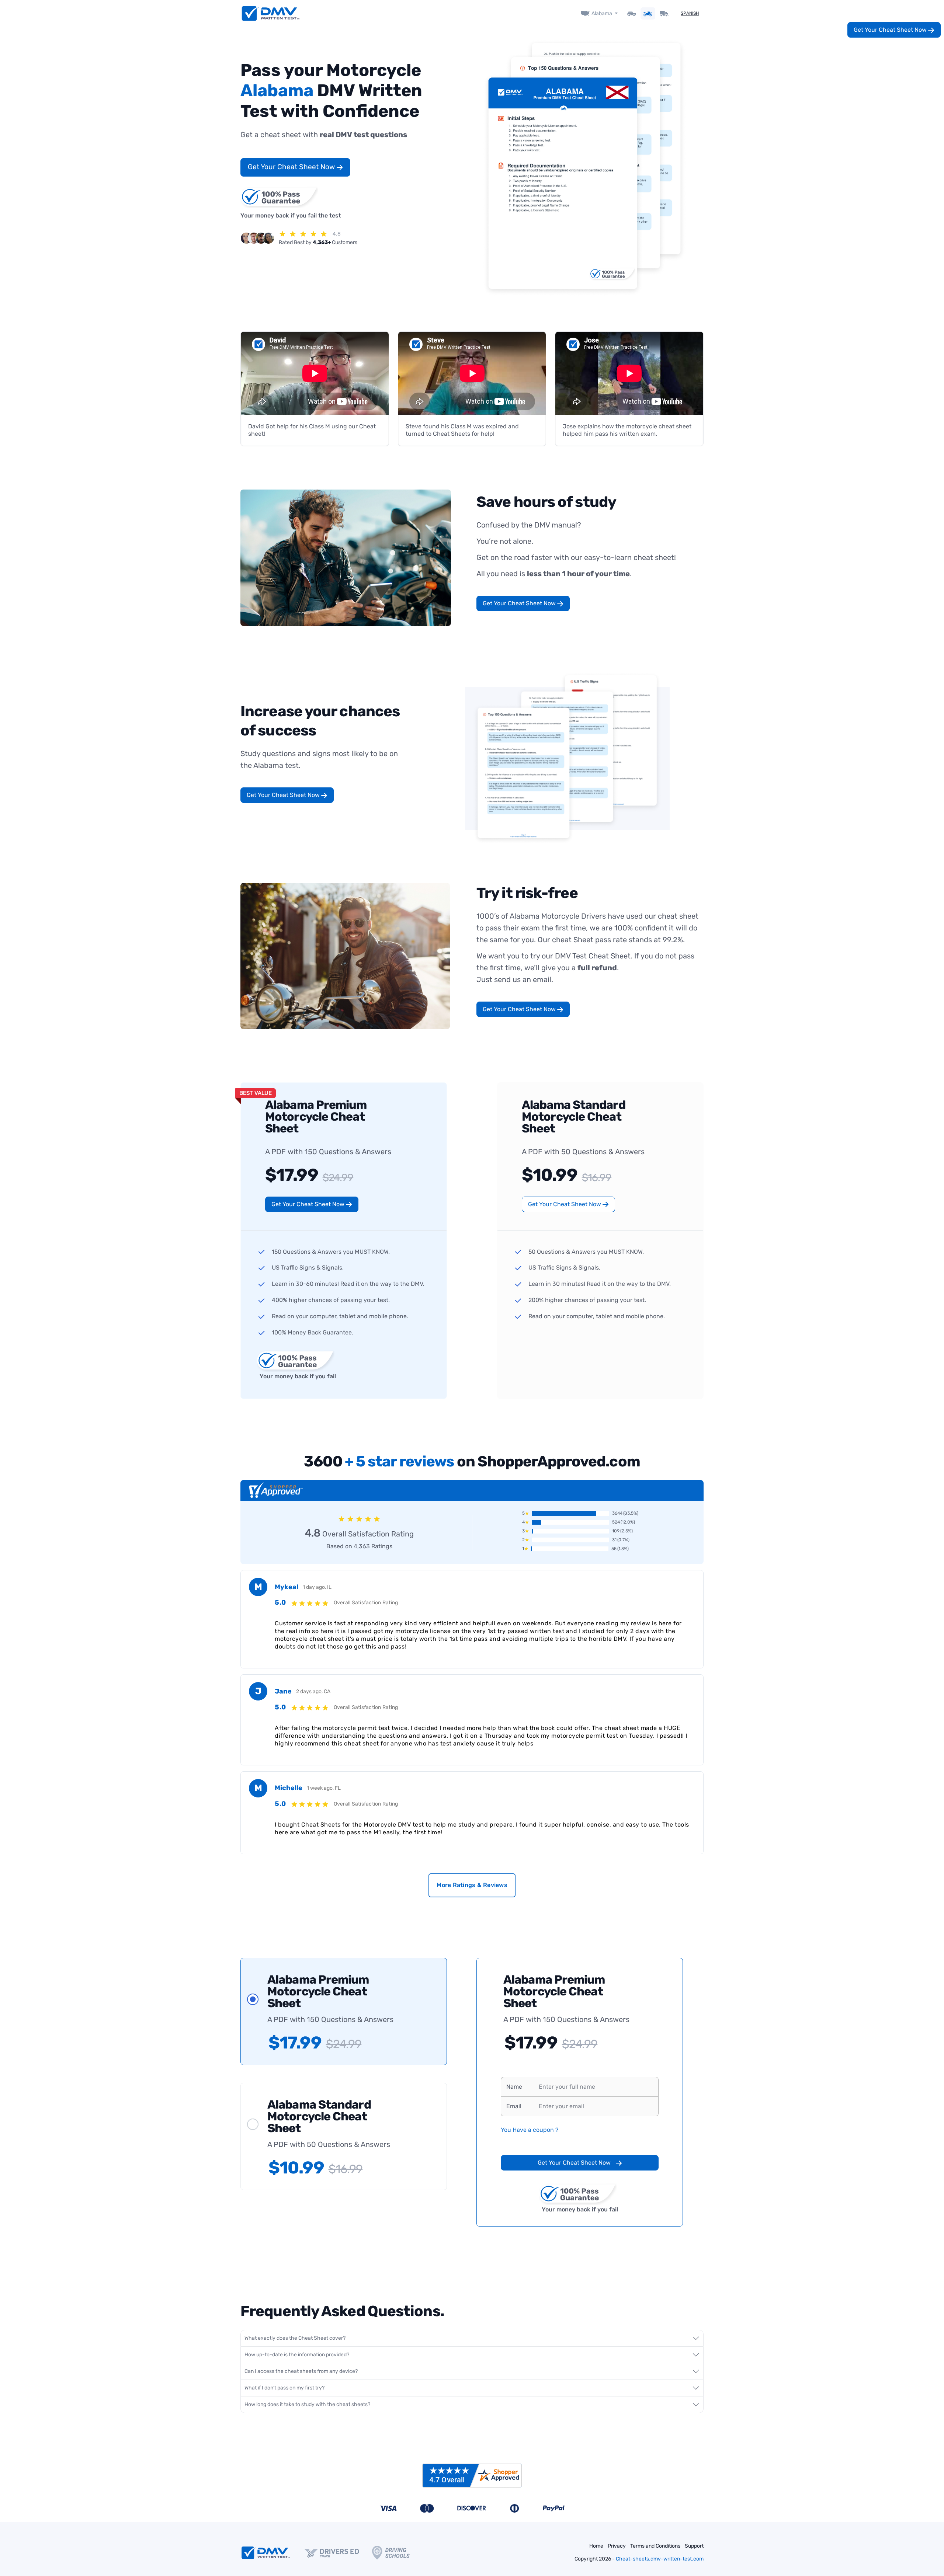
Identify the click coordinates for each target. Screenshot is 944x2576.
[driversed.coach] (338, 2553)
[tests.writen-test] (271, 13)
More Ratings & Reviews (472, 1885)
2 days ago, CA (313, 1691)
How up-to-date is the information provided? (297, 2355)
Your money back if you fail (298, 1376)
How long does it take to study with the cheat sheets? (307, 2404)
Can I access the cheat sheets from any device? (301, 2371)
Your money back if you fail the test (291, 215)
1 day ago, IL (317, 1587)
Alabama (602, 13)
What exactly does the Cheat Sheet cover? (295, 2338)
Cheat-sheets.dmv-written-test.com (660, 2559)
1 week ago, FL (324, 1788)
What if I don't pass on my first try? (284, 2388)
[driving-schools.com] (397, 2553)
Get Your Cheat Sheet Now (292, 167)
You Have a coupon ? (530, 2130)
